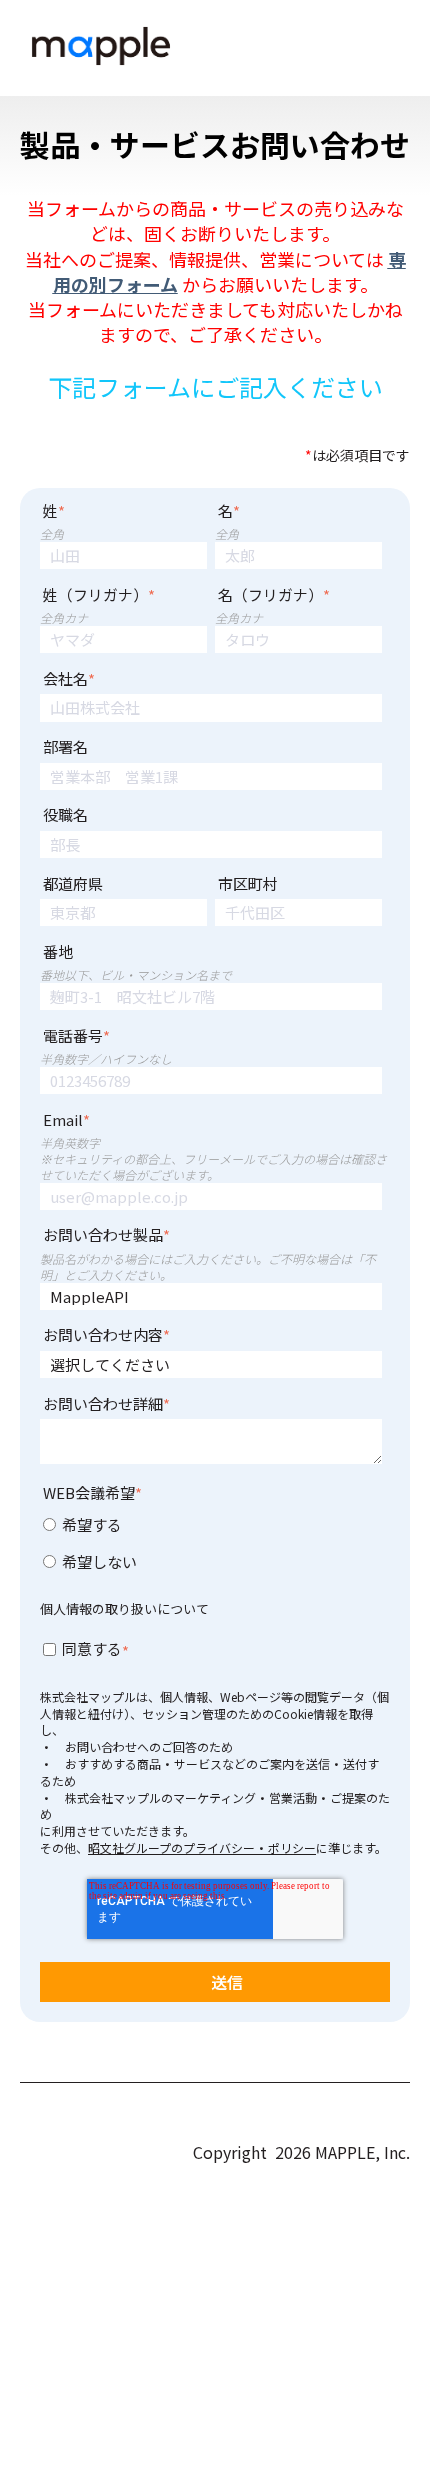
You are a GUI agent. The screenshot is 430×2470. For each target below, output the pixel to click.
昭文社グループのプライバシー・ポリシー (202, 1847)
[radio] (211, 1528)
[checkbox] (211, 1546)
